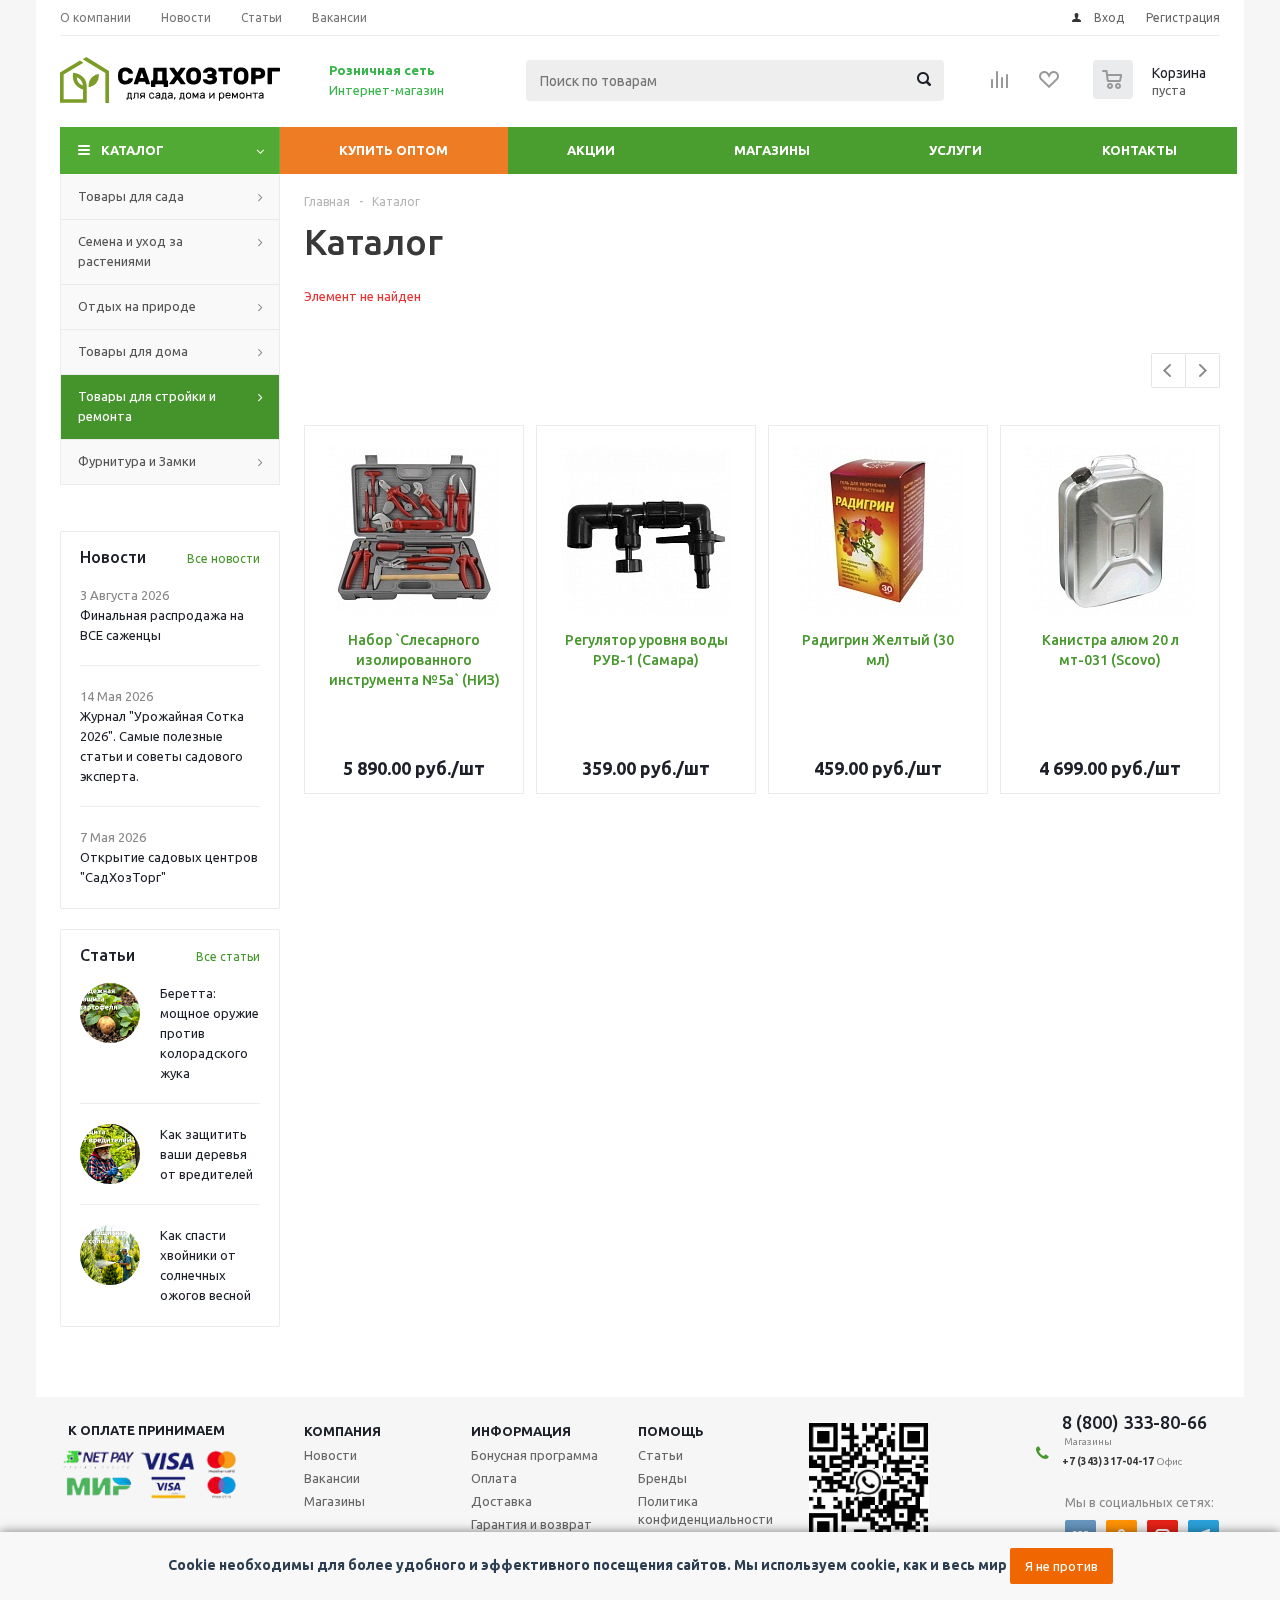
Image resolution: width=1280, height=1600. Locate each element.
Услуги (955, 150)
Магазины (772, 150)
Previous (1168, 370)
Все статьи (228, 956)
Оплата (494, 1478)
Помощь (671, 1431)
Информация (521, 1431)
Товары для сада (131, 196)
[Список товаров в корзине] (1152, 93)
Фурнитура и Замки (137, 461)
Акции (591, 150)
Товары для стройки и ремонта (147, 406)
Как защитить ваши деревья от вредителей (206, 1154)
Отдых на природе (137, 306)
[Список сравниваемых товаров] (1000, 86)
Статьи (660, 1455)
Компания (342, 1431)
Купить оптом (393, 150)
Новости (330, 1455)
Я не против (1061, 1566)
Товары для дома (133, 351)
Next (1202, 370)
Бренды (662, 1478)
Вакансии (332, 1478)
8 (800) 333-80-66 (1134, 1422)
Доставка (501, 1501)
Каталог (132, 150)
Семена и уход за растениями (130, 251)
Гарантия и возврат (531, 1524)
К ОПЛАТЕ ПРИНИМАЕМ (146, 1430)
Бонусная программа (534, 1455)
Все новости (223, 558)
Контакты (1139, 150)
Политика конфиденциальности (705, 1510)
